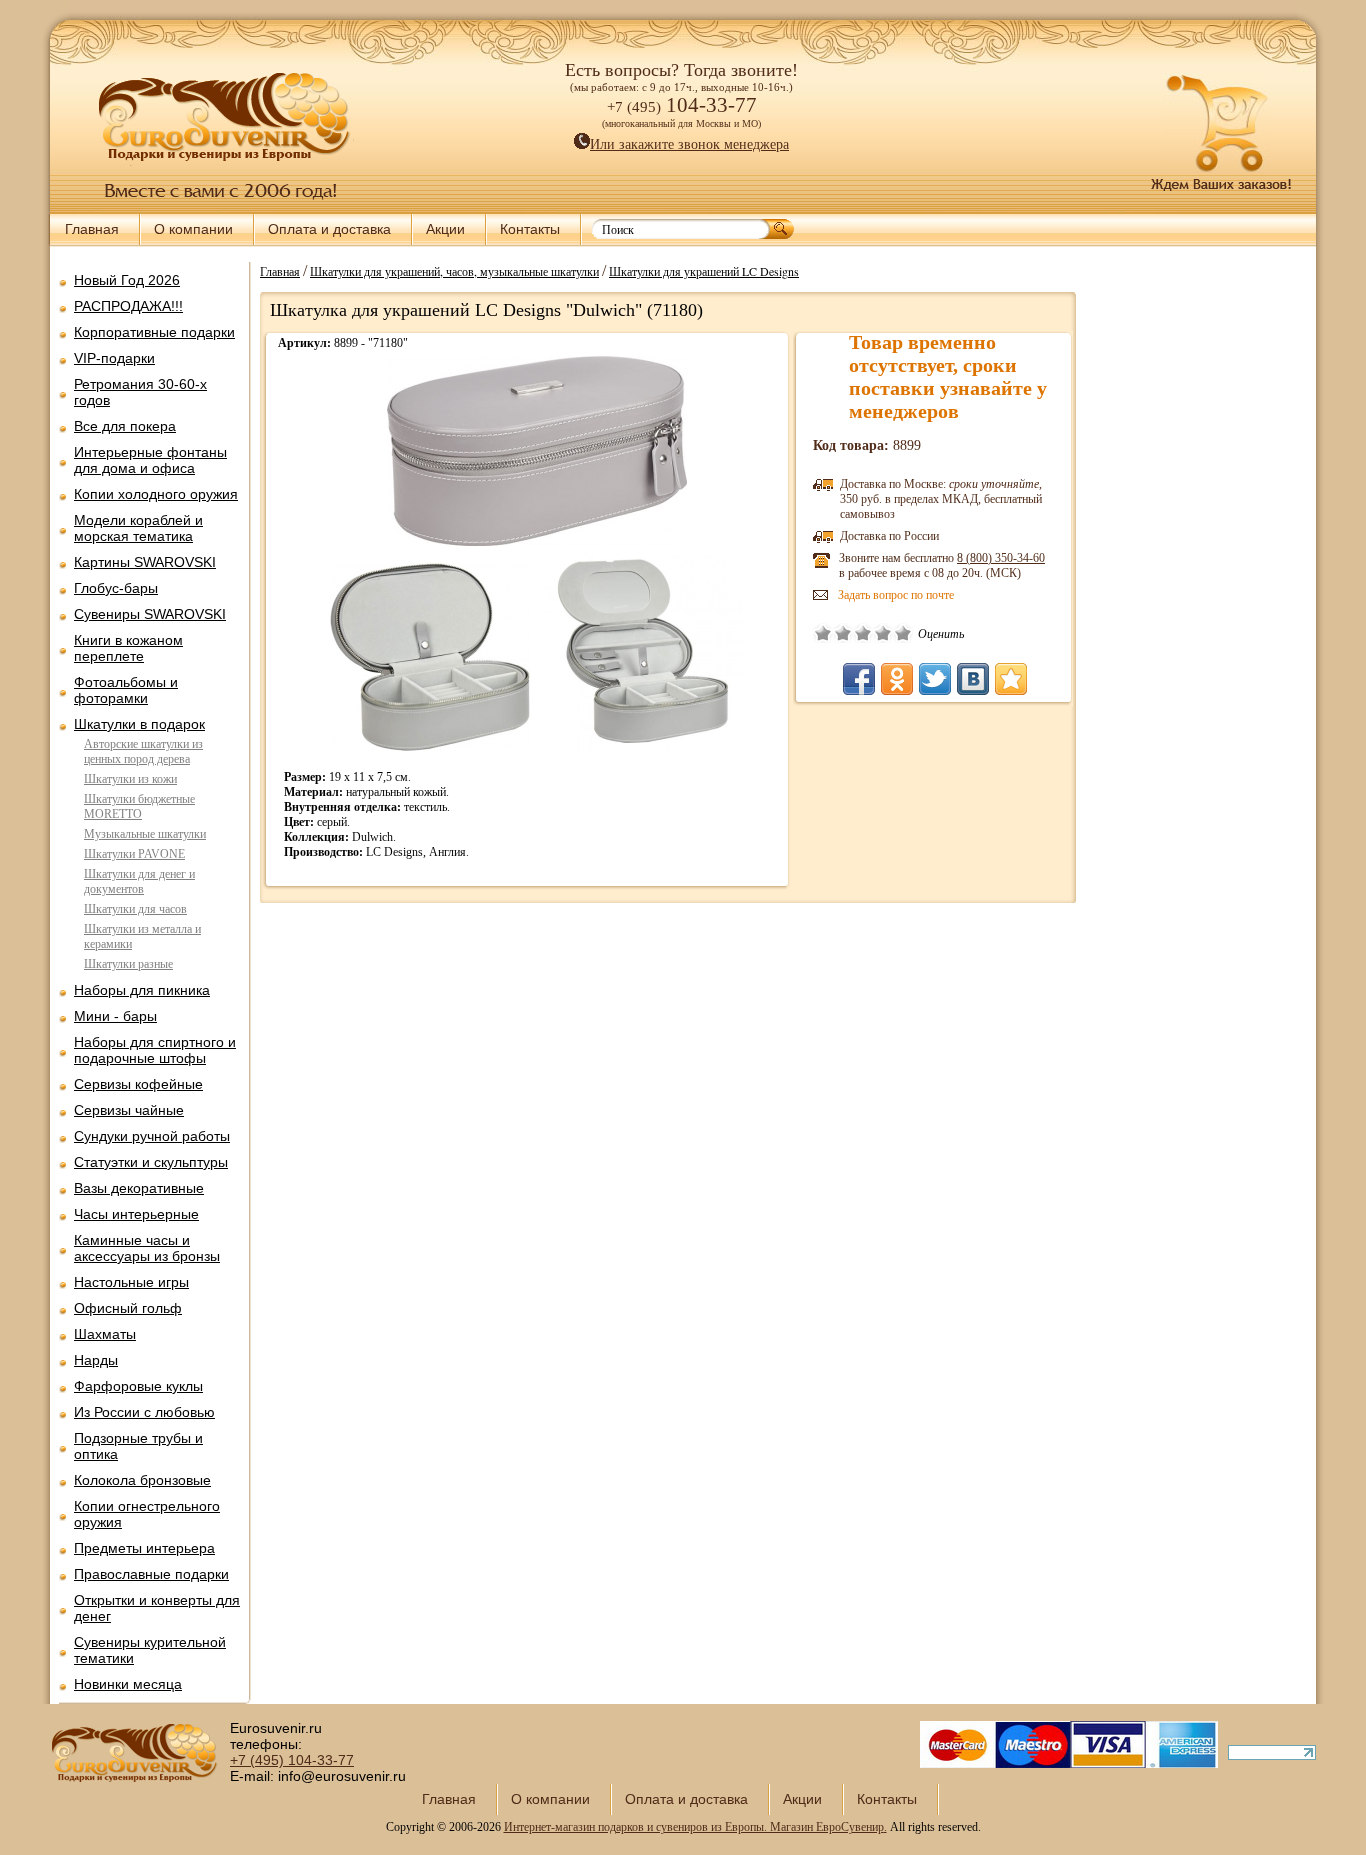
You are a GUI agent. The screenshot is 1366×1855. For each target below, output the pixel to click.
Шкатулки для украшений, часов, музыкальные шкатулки (454, 271)
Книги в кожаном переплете (128, 648)
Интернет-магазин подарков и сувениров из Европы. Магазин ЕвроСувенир (694, 1827)
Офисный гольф (128, 1308)
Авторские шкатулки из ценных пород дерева (143, 751)
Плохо (843, 633)
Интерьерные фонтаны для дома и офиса (150, 460)
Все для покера (125, 426)
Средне (863, 633)
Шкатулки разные (128, 964)
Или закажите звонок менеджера (689, 144)
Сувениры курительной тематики (150, 1650)
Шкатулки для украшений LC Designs (704, 271)
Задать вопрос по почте (896, 595)
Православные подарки (151, 1574)
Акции (445, 229)
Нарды (96, 1360)
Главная (92, 229)
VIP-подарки (114, 358)
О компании (193, 229)
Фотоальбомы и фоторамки (126, 690)
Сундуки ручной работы (152, 1136)
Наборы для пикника (142, 990)
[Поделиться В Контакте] (973, 679)
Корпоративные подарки (154, 332)
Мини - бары (115, 1016)
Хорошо (883, 633)
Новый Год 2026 (127, 280)
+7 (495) (292, 1760)
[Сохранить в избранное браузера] (1011, 679)
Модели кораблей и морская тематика (138, 528)
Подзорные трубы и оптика (138, 1446)
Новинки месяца (128, 1684)
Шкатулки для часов (135, 909)
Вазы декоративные (139, 1188)
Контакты (530, 229)
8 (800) (1001, 558)
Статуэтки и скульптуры (151, 1162)
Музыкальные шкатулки (145, 834)
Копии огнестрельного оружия (147, 1514)
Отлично (903, 633)
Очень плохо (823, 633)
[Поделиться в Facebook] (859, 679)
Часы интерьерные (136, 1214)
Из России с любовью (144, 1412)
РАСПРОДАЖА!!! (128, 306)
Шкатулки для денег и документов (139, 881)
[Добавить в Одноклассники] (897, 679)
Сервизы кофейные (138, 1084)
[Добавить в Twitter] (935, 679)
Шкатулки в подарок (139, 724)
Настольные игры (131, 1282)
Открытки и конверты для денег (157, 1608)
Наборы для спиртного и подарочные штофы (155, 1050)
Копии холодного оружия (156, 494)
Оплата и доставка (329, 229)
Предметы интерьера (144, 1548)
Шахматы (105, 1334)
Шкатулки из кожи (130, 779)
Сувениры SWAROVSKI (150, 614)
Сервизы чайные (129, 1110)
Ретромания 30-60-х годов (140, 392)
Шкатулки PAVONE (134, 854)
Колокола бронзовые (142, 1480)
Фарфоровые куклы (138, 1386)
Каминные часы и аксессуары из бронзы (147, 1248)
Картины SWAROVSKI (145, 562)
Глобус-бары (116, 588)
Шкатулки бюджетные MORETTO (139, 806)
